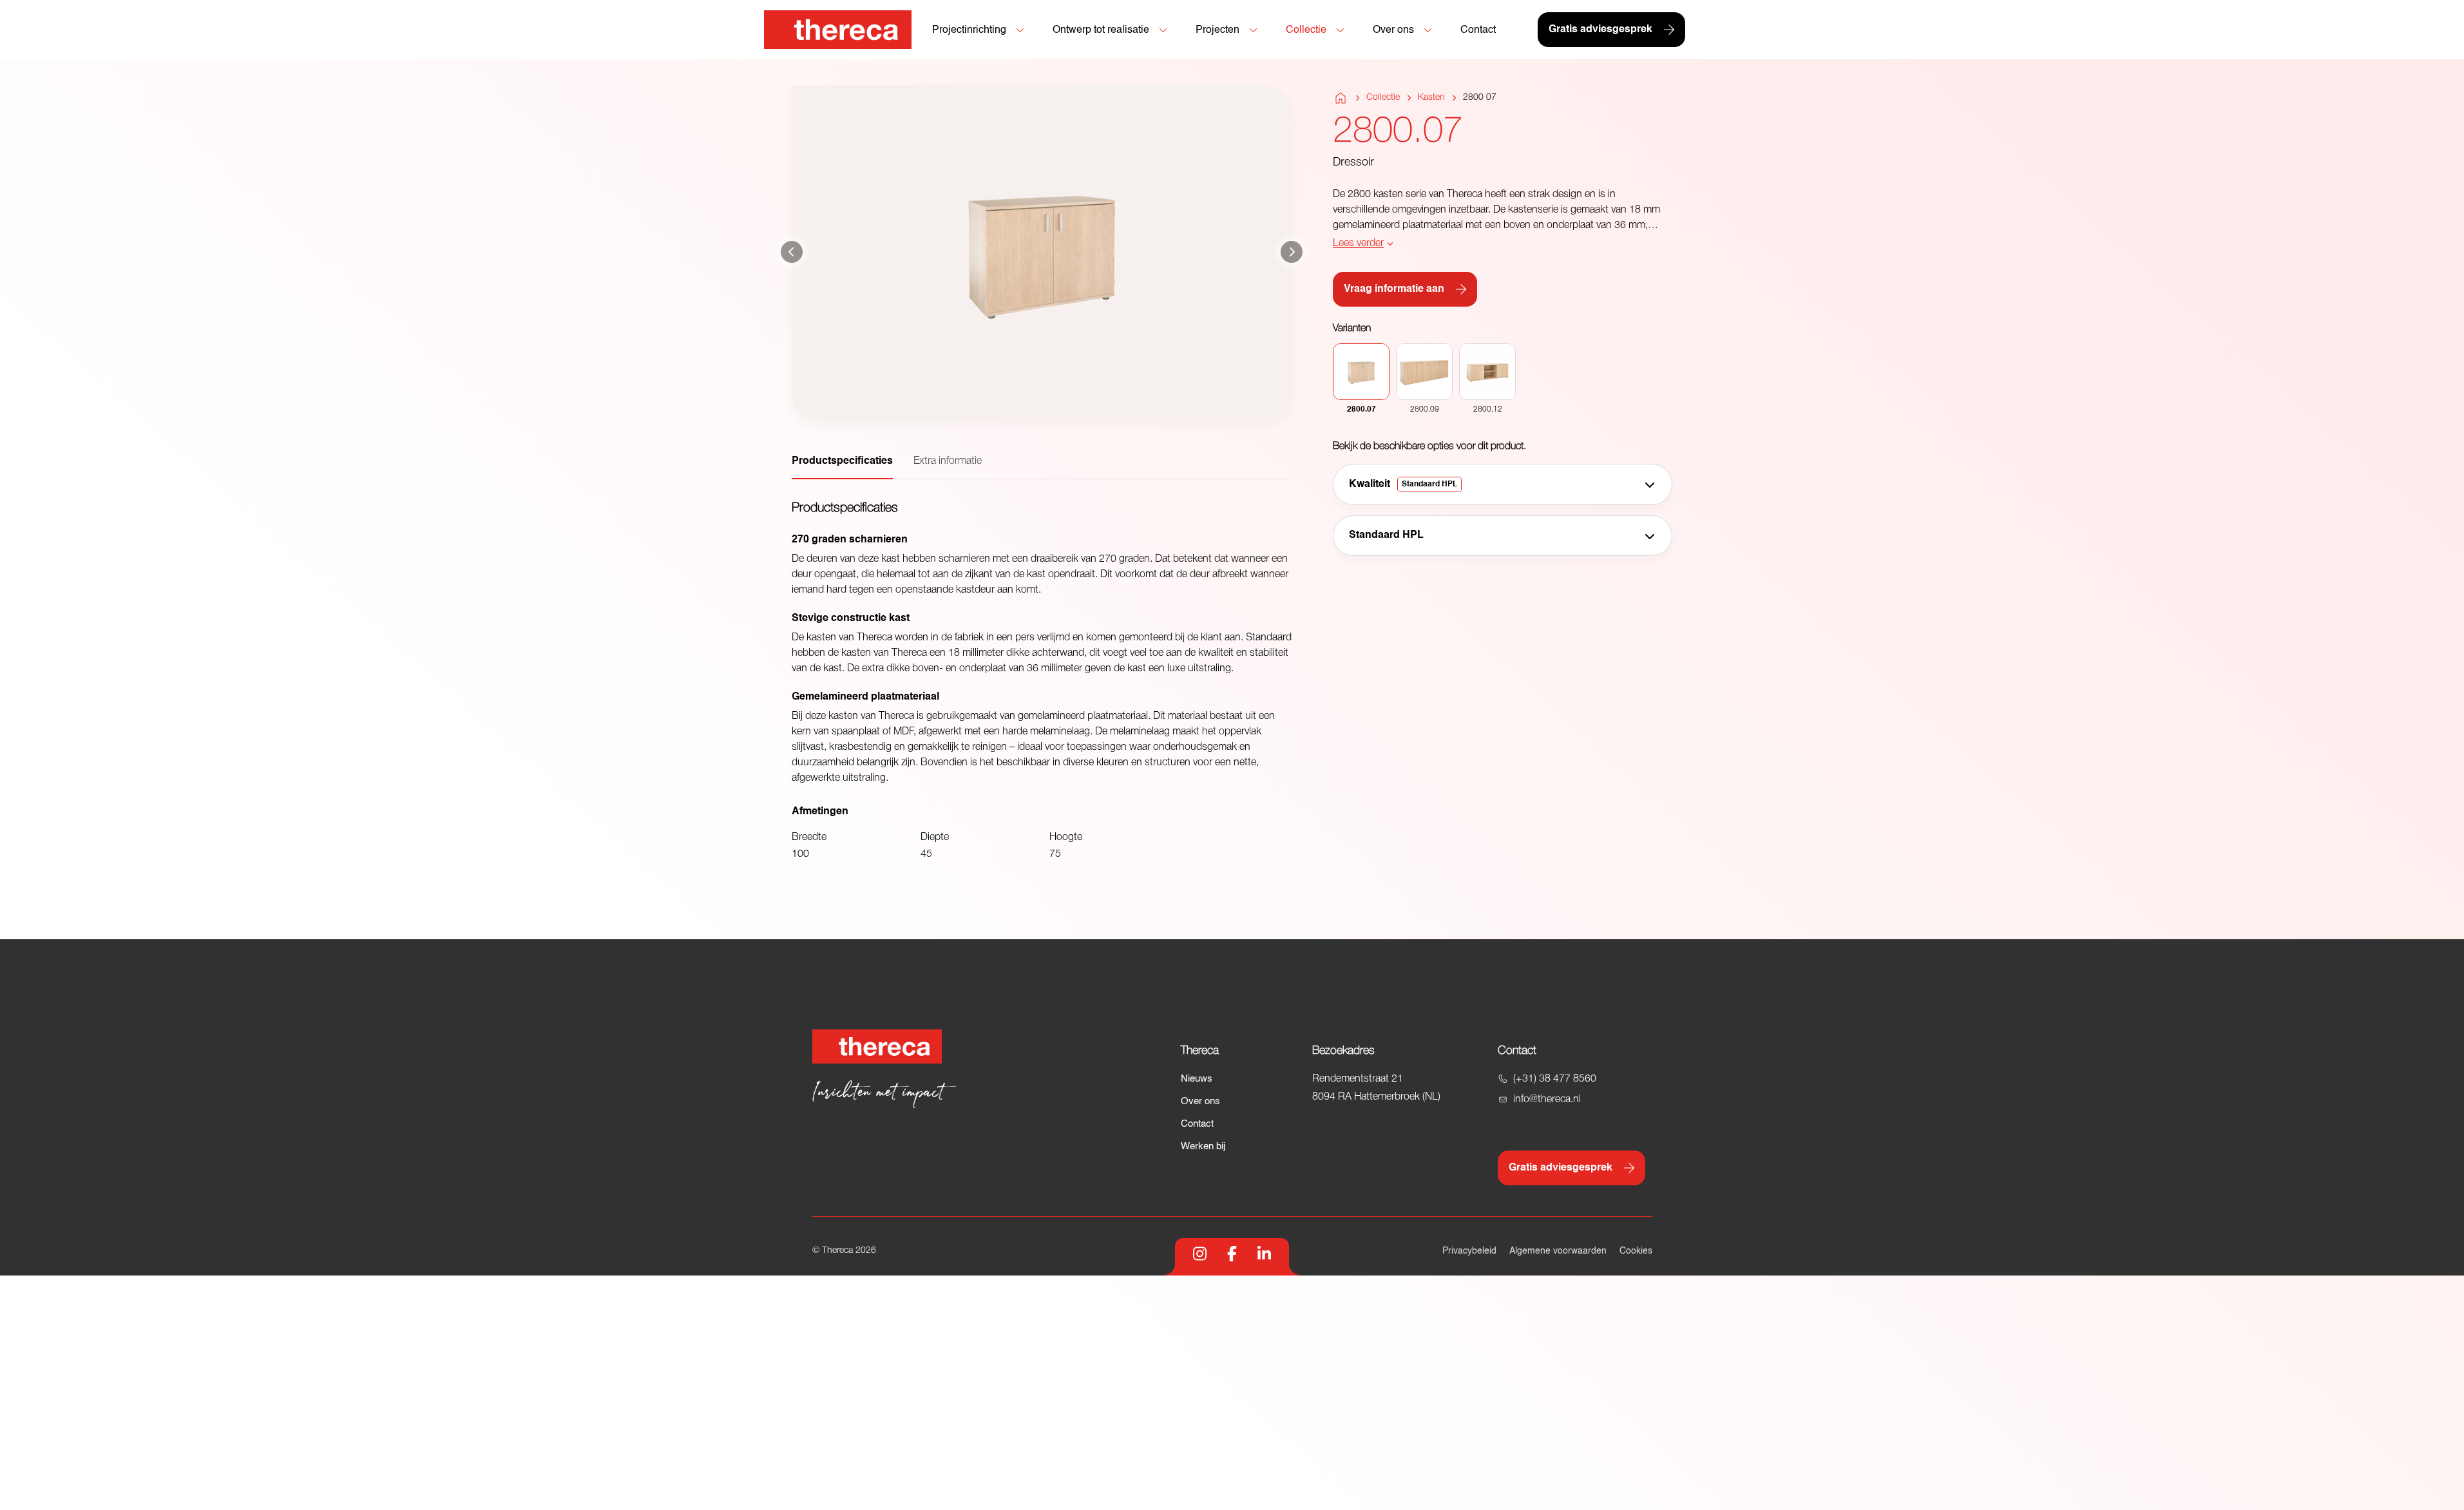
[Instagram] (1200, 1254)
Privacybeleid (1469, 1251)
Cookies (1636, 1251)
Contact (1197, 1124)
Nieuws (1197, 1079)
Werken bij (1203, 1146)
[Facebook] (1232, 1254)
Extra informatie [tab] (948, 461)
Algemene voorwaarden (1558, 1251)
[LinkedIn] (1264, 1254)
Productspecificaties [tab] (842, 461)
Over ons (1200, 1101)
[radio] (1361, 379)
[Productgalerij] (1042, 252)
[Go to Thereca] (838, 30)
